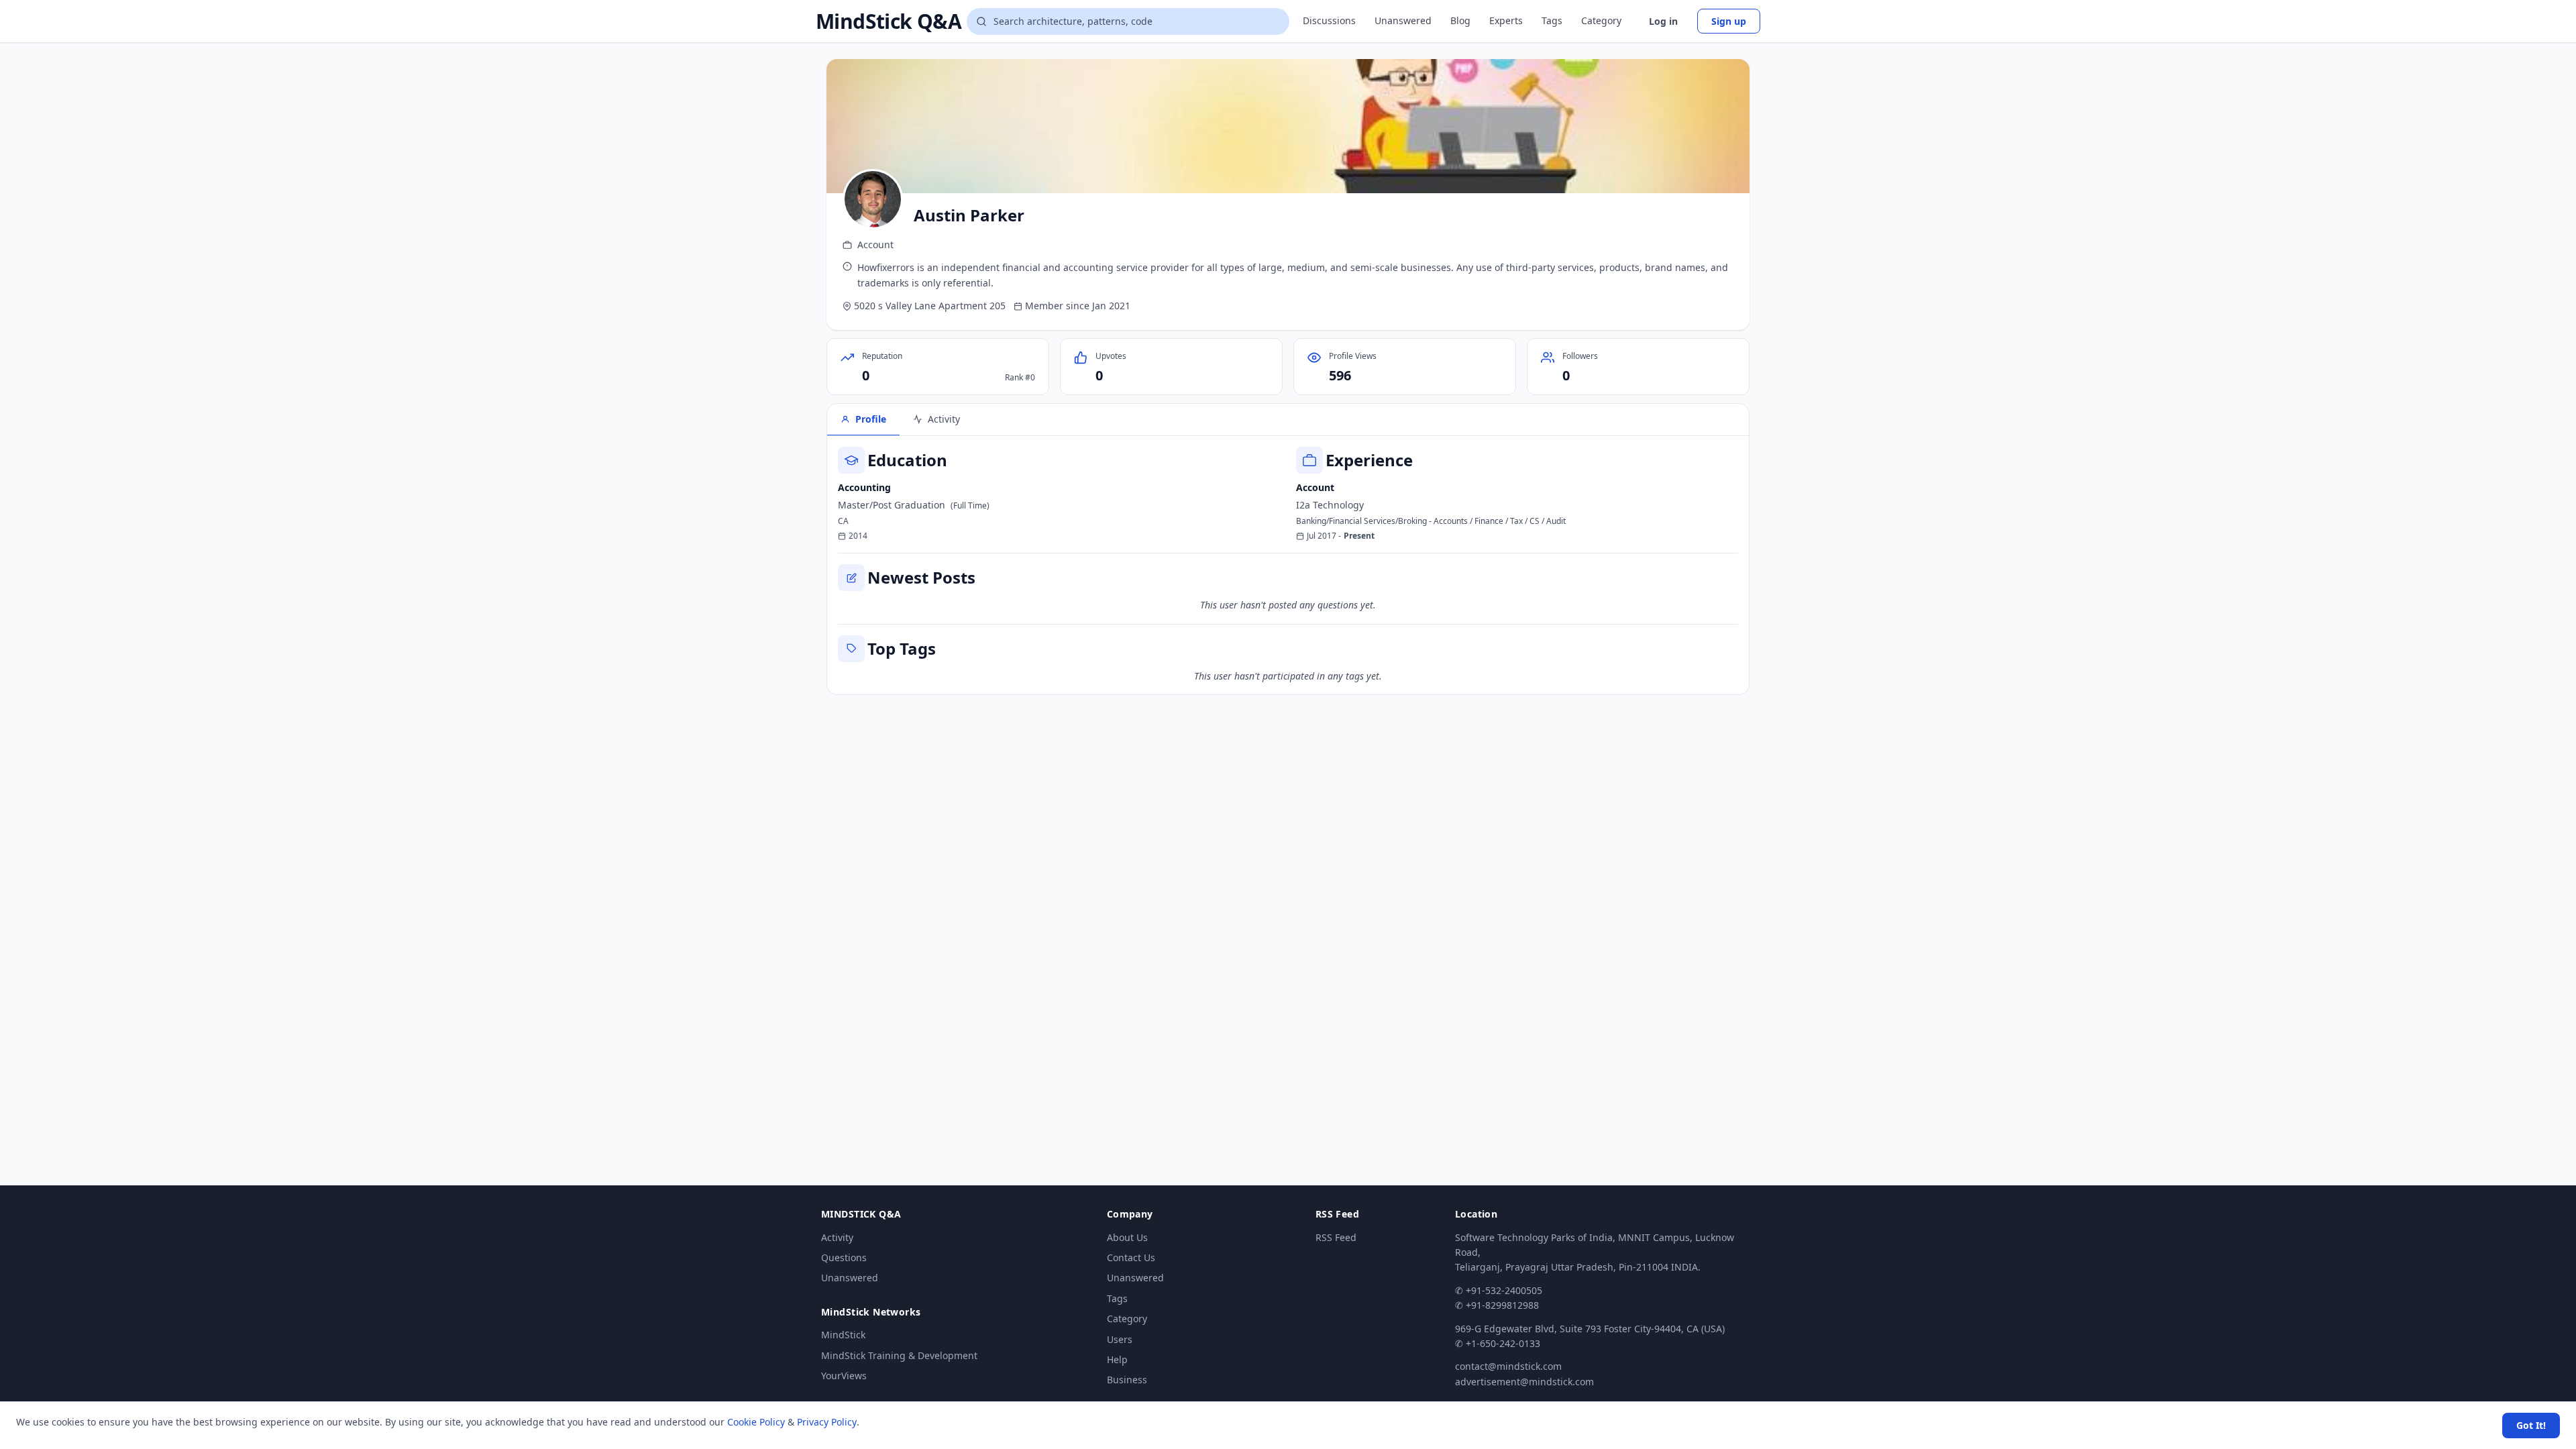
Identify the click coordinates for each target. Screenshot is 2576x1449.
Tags (1552, 20)
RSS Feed (1336, 1237)
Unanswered (1403, 20)
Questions (844, 1257)
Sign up (1729, 21)
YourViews (844, 1376)
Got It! (2531, 1425)
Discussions (1329, 20)
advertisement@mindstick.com (1524, 1382)
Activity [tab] (944, 419)
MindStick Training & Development (899, 1355)
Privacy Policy (827, 1422)
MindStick (843, 1335)
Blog (1460, 20)
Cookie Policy (756, 1422)
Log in (1663, 21)
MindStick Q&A (889, 21)
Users (1120, 1339)
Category (1601, 20)
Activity (837, 1237)
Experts (1506, 20)
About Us (1127, 1237)
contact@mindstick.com (1508, 1366)
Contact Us (1131, 1257)
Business (1127, 1380)
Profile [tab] (871, 419)
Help (1117, 1359)
